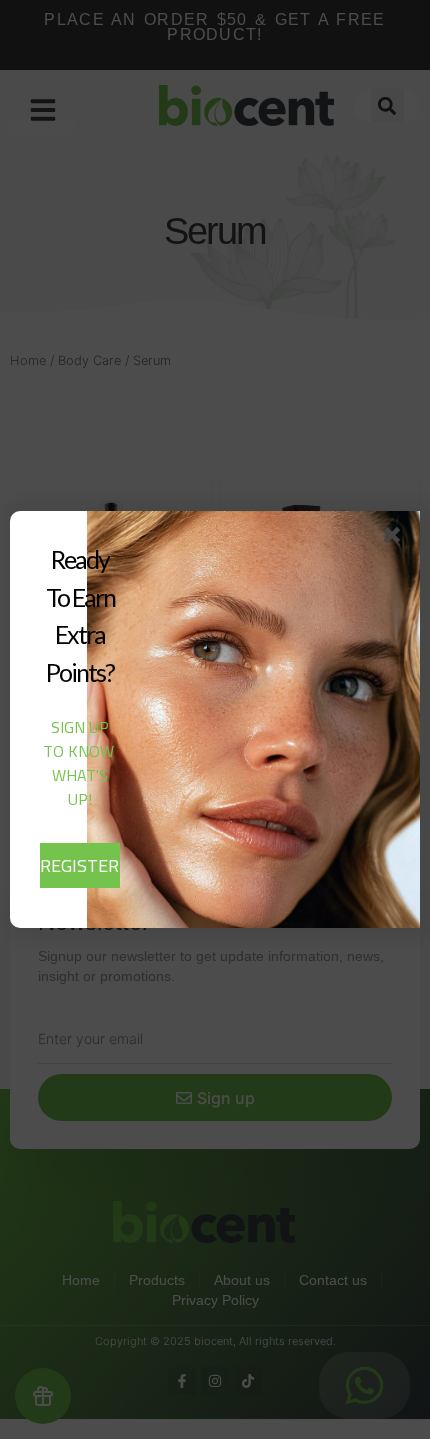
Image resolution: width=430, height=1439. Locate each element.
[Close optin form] (396, 539)
